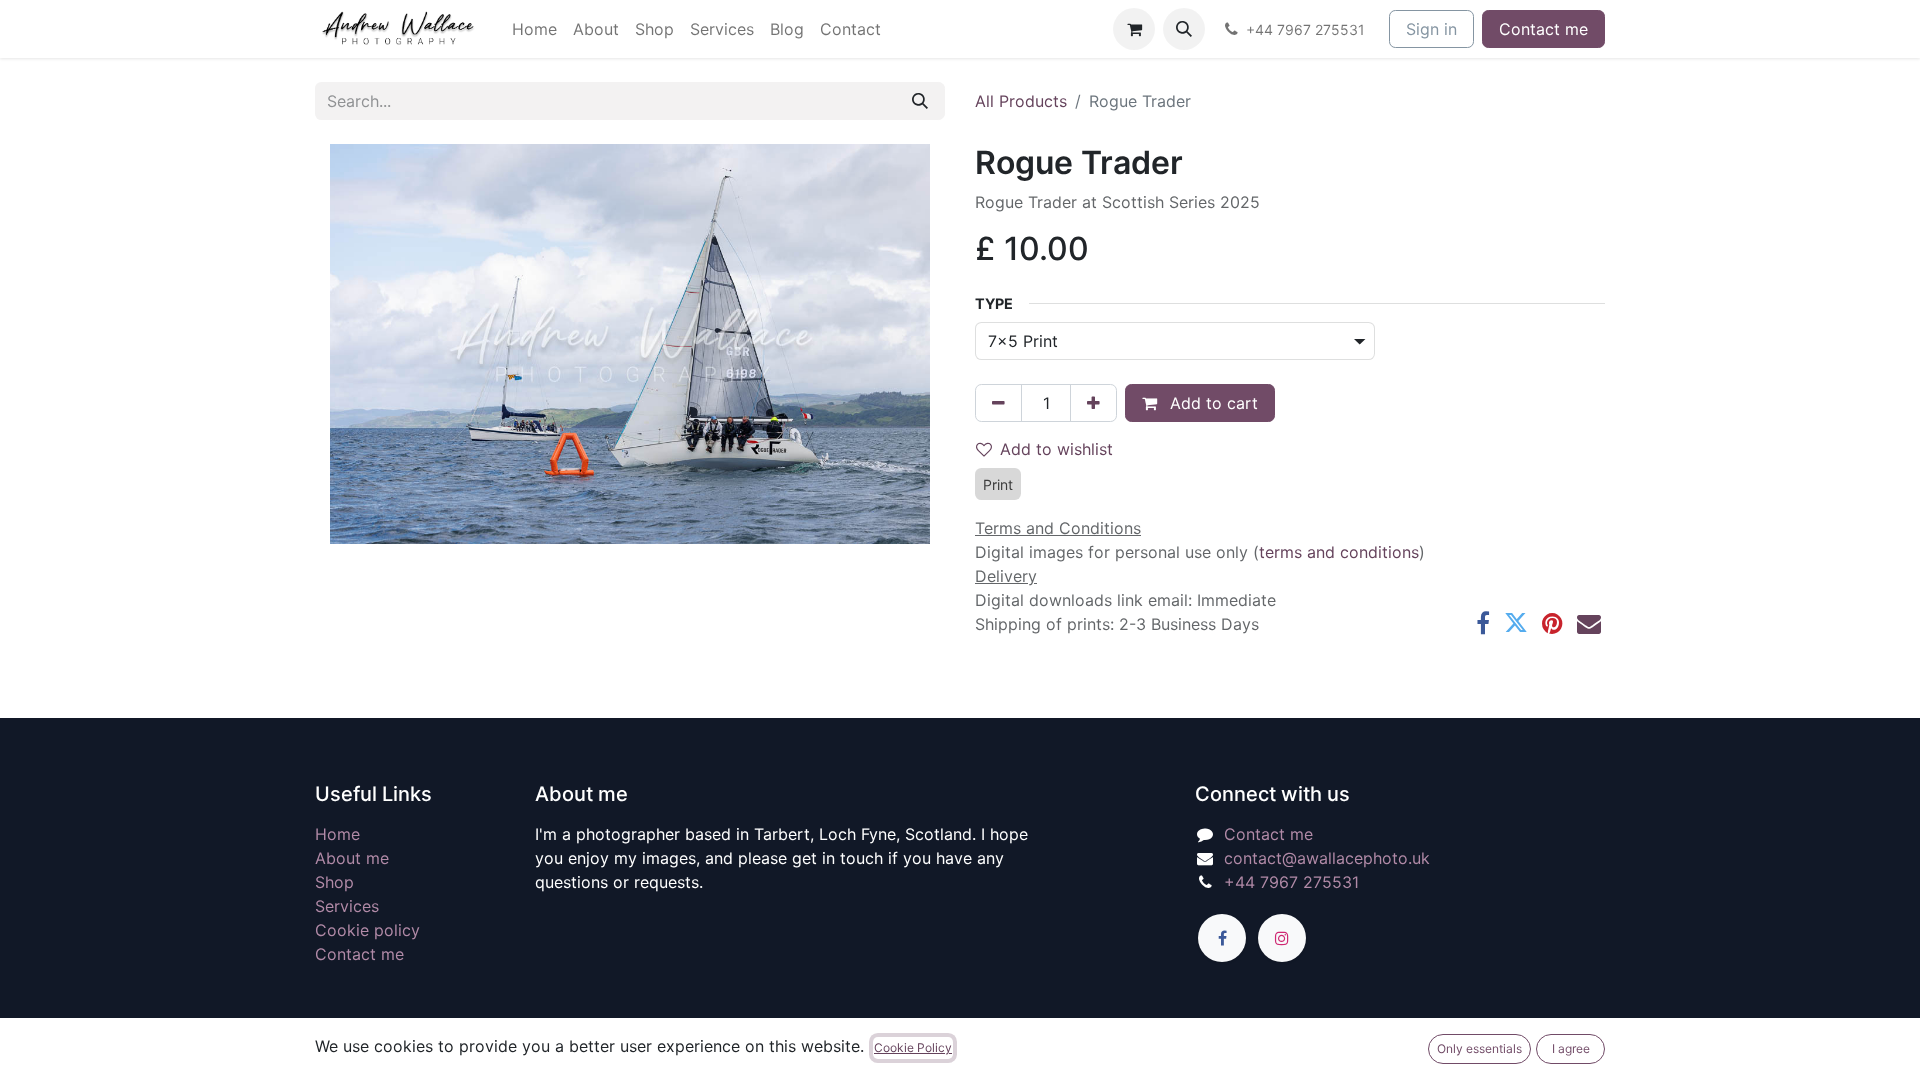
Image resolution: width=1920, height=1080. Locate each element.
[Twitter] (1516, 623)
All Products (1021, 101)
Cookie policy (367, 930)
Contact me (1543, 29)
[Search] (920, 101)
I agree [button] (1571, 1048)
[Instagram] (1282, 938)
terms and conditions (1339, 552)
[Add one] (1093, 403)
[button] (1184, 29)
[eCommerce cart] (1134, 29)
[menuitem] (534, 29)
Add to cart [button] (1211, 403)
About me (352, 858)
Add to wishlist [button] (1056, 449)
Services (347, 906)
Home (337, 834)
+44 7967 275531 (1291, 882)
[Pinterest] (1552, 623)
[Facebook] (1483, 623)
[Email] (1589, 623)
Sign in (1431, 29)
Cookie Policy (913, 1047)
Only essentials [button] (1479, 1048)
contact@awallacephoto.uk (1327, 858)
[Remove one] (998, 403)
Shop (334, 882)
